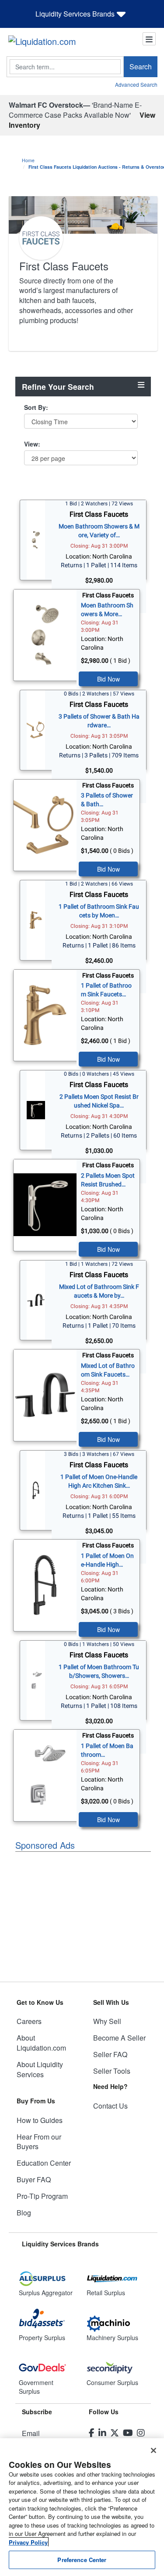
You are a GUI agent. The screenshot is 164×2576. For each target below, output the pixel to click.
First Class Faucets (99, 514)
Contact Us (110, 2106)
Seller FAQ (110, 2054)
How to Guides (40, 2120)
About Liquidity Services (40, 2069)
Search (141, 66)
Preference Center (82, 2560)
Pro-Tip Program (42, 2196)
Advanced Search (136, 84)
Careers (29, 2021)
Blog (24, 2213)
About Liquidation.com (41, 2043)
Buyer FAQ (34, 2179)
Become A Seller (119, 2038)
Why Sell (107, 2021)
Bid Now (108, 679)
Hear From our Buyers (39, 2142)
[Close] (154, 2450)
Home (28, 160)
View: (32, 444)
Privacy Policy (28, 2542)
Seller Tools (112, 2071)
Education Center (44, 2163)
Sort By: (36, 407)
